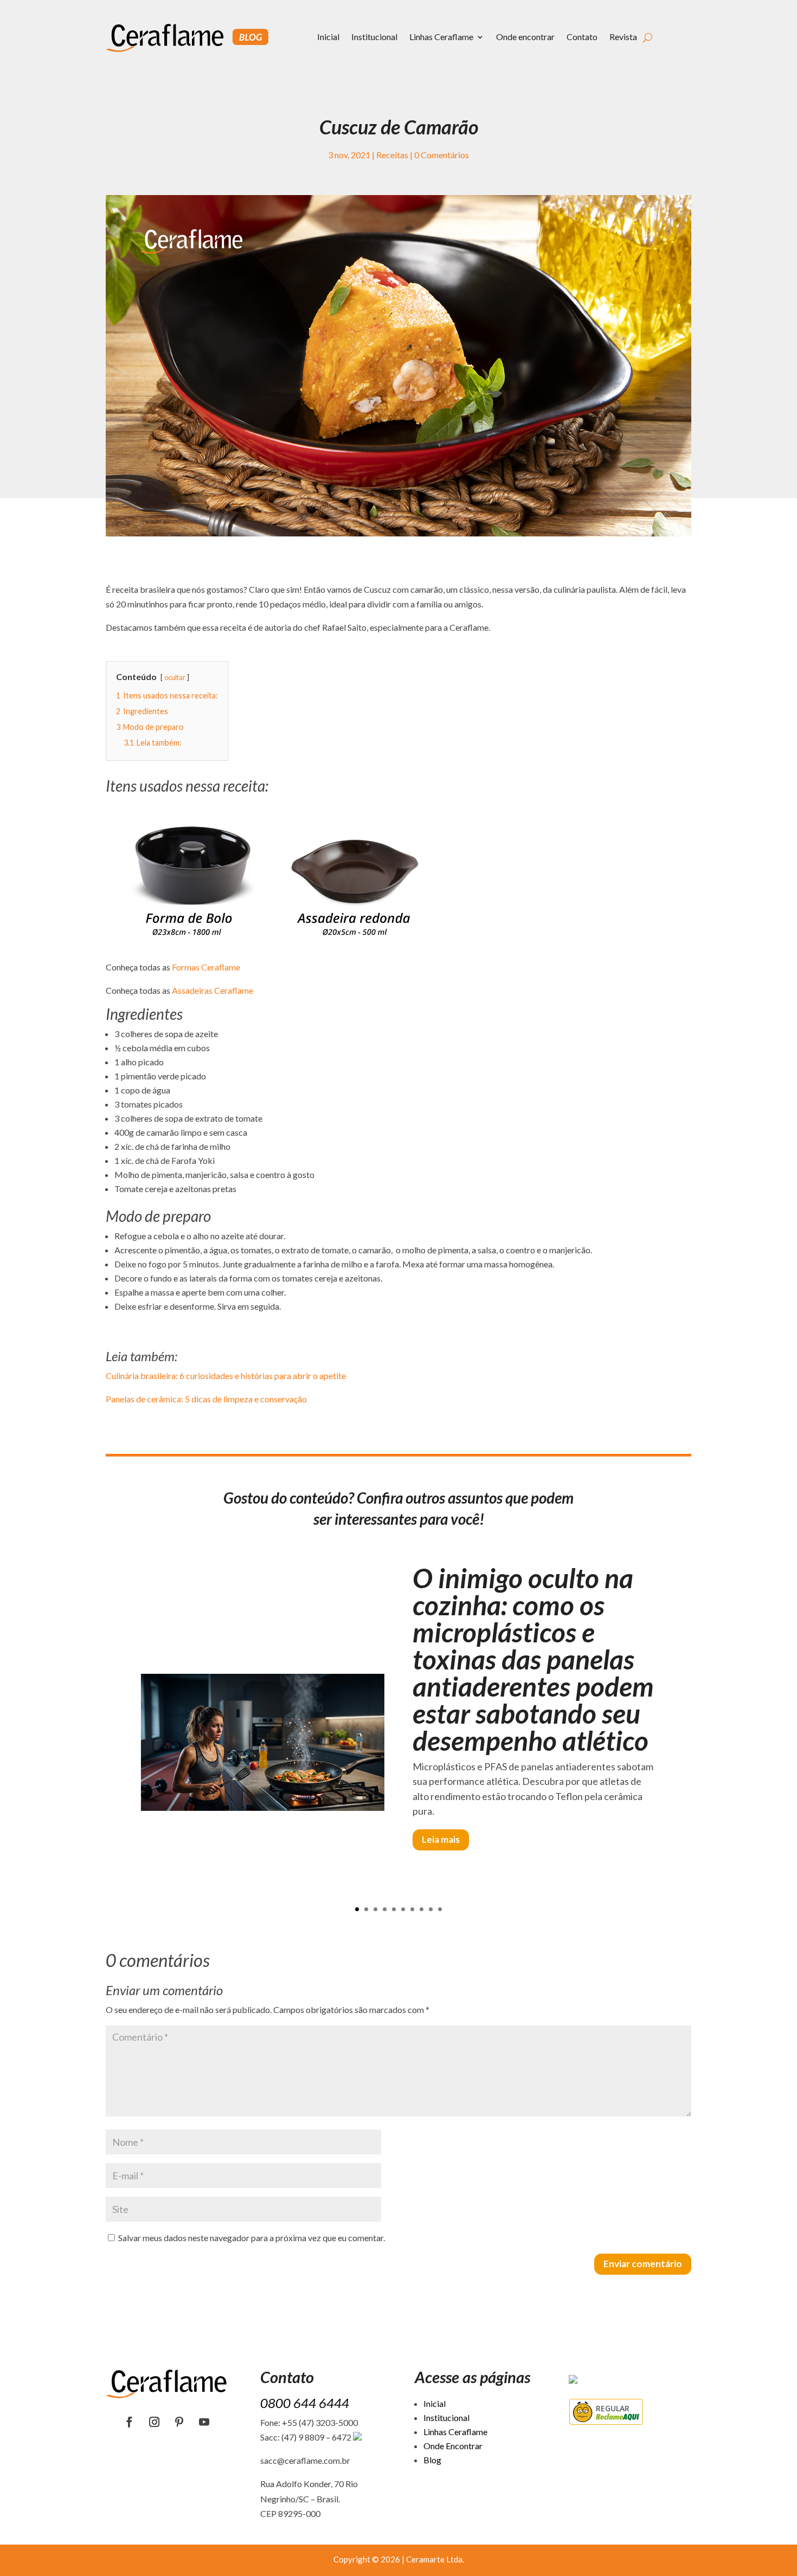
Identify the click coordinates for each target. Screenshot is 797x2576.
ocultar (175, 677)
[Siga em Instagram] (155, 2422)
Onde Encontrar (453, 2446)
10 (440, 1909)
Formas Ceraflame (206, 967)
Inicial (328, 37)
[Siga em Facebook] (130, 2422)
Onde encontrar (525, 37)
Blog (432, 2460)
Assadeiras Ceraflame (213, 990)
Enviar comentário (643, 2264)
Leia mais (441, 1839)
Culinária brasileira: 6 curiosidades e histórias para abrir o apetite (226, 1376)
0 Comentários (442, 155)
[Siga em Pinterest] (179, 2422)
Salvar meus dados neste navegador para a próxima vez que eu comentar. (252, 2238)
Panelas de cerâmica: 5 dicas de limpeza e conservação (206, 1399)
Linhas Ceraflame (441, 37)
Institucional (374, 37)
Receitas (392, 155)
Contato (582, 37)
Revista (623, 37)
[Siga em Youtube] (204, 2422)
